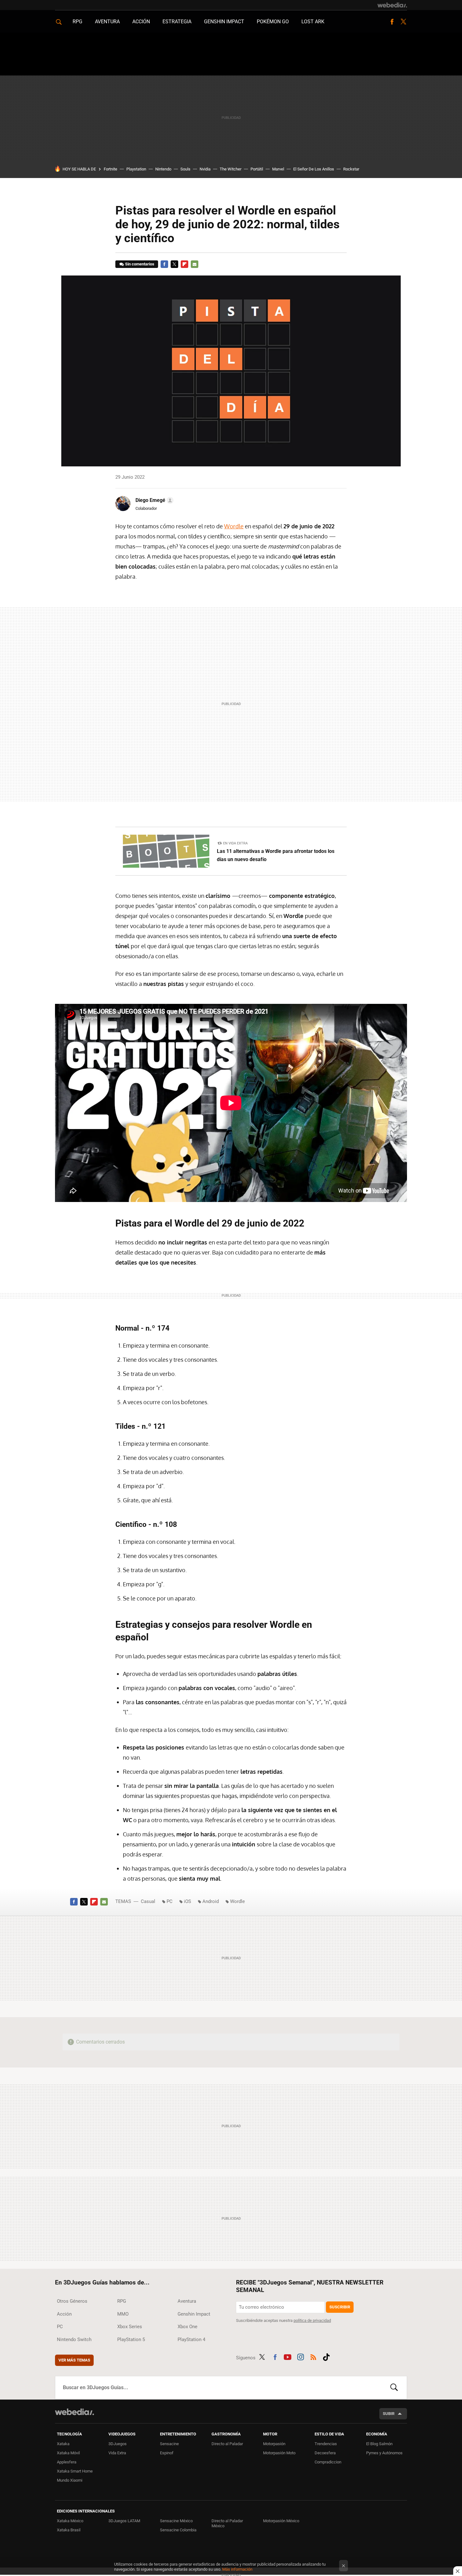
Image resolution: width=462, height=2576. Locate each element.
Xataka (63, 2444)
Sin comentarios (140, 264)
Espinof (167, 2453)
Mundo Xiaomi (70, 2480)
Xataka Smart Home (75, 2471)
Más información (237, 2569)
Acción (141, 22)
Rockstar (351, 169)
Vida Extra (117, 2453)
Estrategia (177, 22)
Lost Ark (313, 22)
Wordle (234, 526)
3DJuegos (118, 2444)
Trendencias (326, 2444)
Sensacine (169, 2444)
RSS (313, 2356)
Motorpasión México (281, 2521)
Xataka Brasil (69, 2530)
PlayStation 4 (191, 2340)
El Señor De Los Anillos (314, 169)
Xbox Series (130, 2327)
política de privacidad (312, 2320)
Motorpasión (274, 2444)
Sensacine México (176, 2521)
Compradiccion (328, 2462)
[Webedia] (392, 5)
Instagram (300, 2356)
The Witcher (231, 169)
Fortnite (110, 169)
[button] (154, 500)
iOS (187, 1901)
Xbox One (187, 2327)
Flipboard (184, 264)
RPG (77, 22)
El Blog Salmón (379, 2444)
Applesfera (67, 2462)
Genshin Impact (224, 22)
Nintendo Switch (74, 2340)
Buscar (394, 2388)
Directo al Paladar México (227, 2523)
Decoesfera (325, 2453)
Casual (148, 1901)
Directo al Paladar (227, 2444)
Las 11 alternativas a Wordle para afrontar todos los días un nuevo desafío (276, 855)
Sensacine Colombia (178, 2530)
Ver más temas (74, 2360)
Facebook (392, 22)
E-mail (195, 264)
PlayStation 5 (131, 2340)
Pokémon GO (273, 22)
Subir (389, 2414)
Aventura (107, 22)
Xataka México (70, 2521)
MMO (123, 2314)
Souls (185, 169)
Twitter (403, 22)
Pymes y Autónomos (384, 2453)
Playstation (136, 169)
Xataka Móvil (68, 2453)
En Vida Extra (235, 843)
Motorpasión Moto (279, 2453)
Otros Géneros (72, 2301)
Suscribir (340, 2307)
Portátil (257, 169)
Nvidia (205, 169)
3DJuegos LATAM (124, 2521)
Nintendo (163, 169)
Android (211, 1901)
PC (170, 1901)
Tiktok (326, 2356)
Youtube (288, 2356)
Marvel (278, 169)
